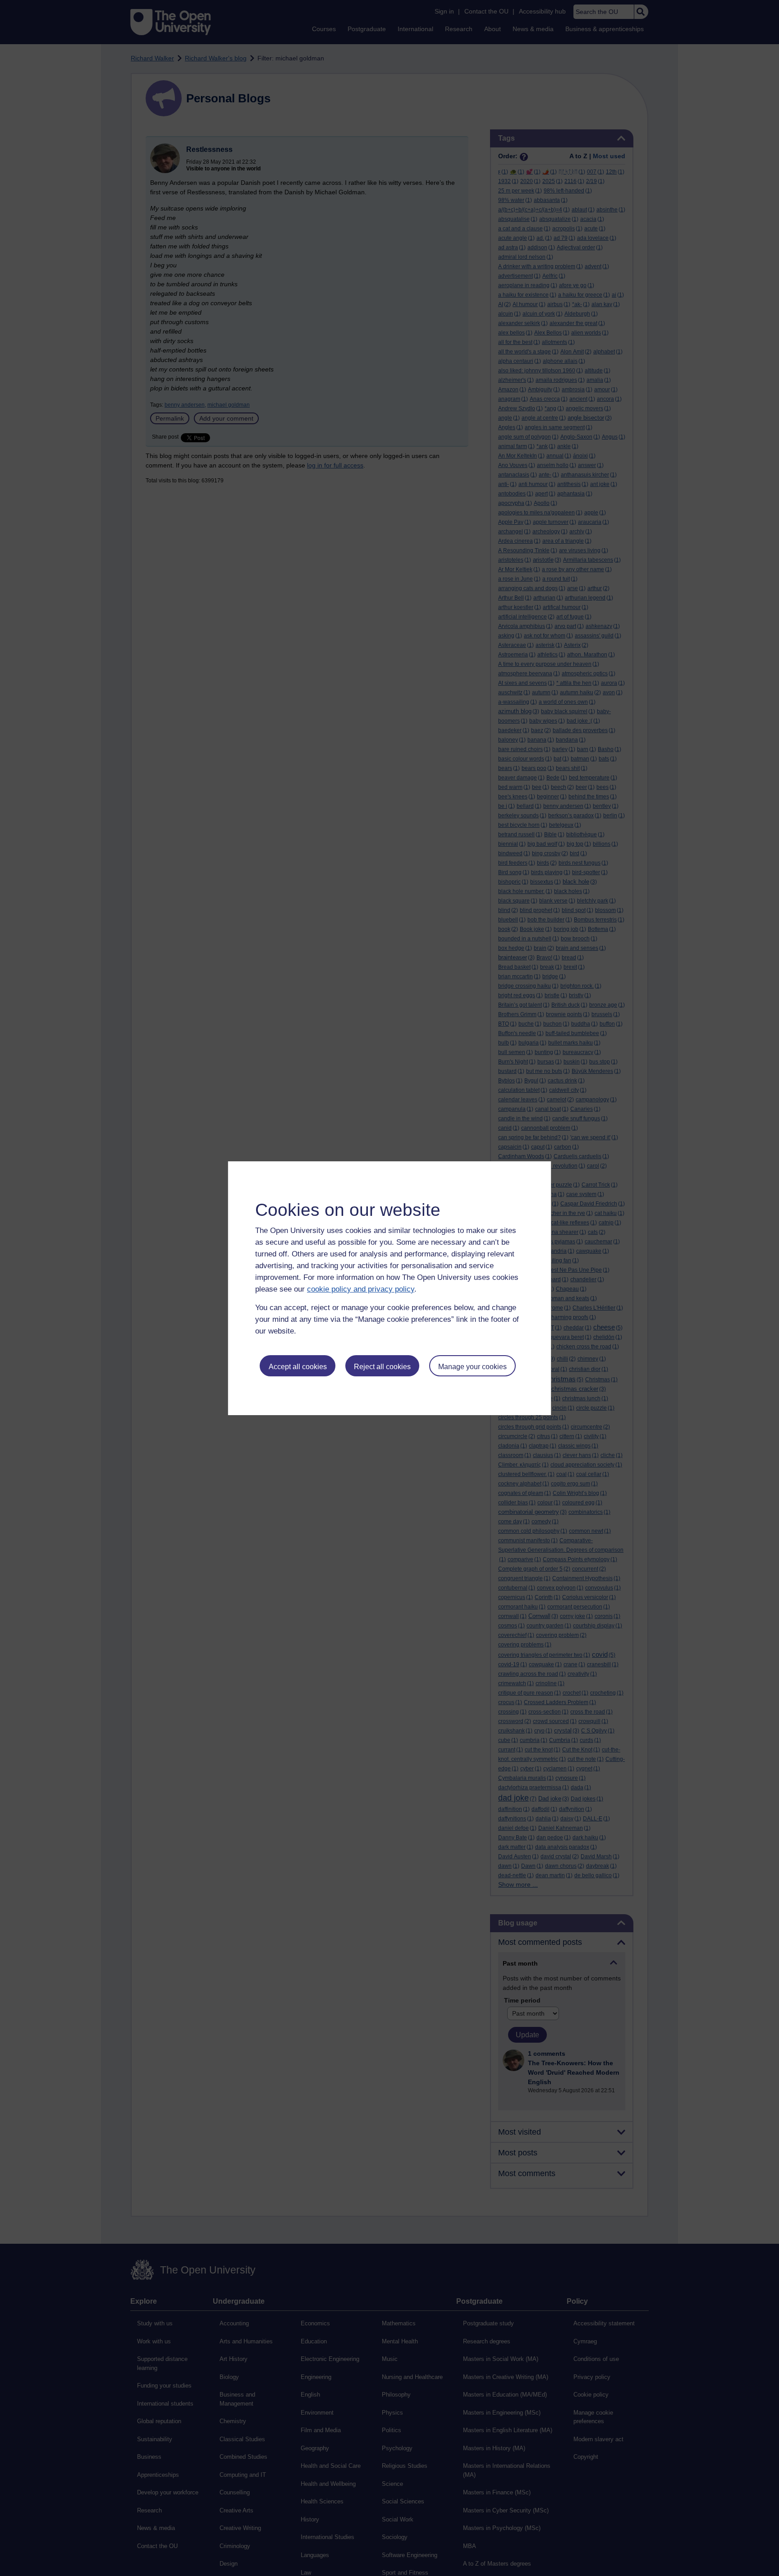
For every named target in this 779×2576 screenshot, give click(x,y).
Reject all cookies (382, 1367)
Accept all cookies (298, 1367)
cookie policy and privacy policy (361, 1289)
